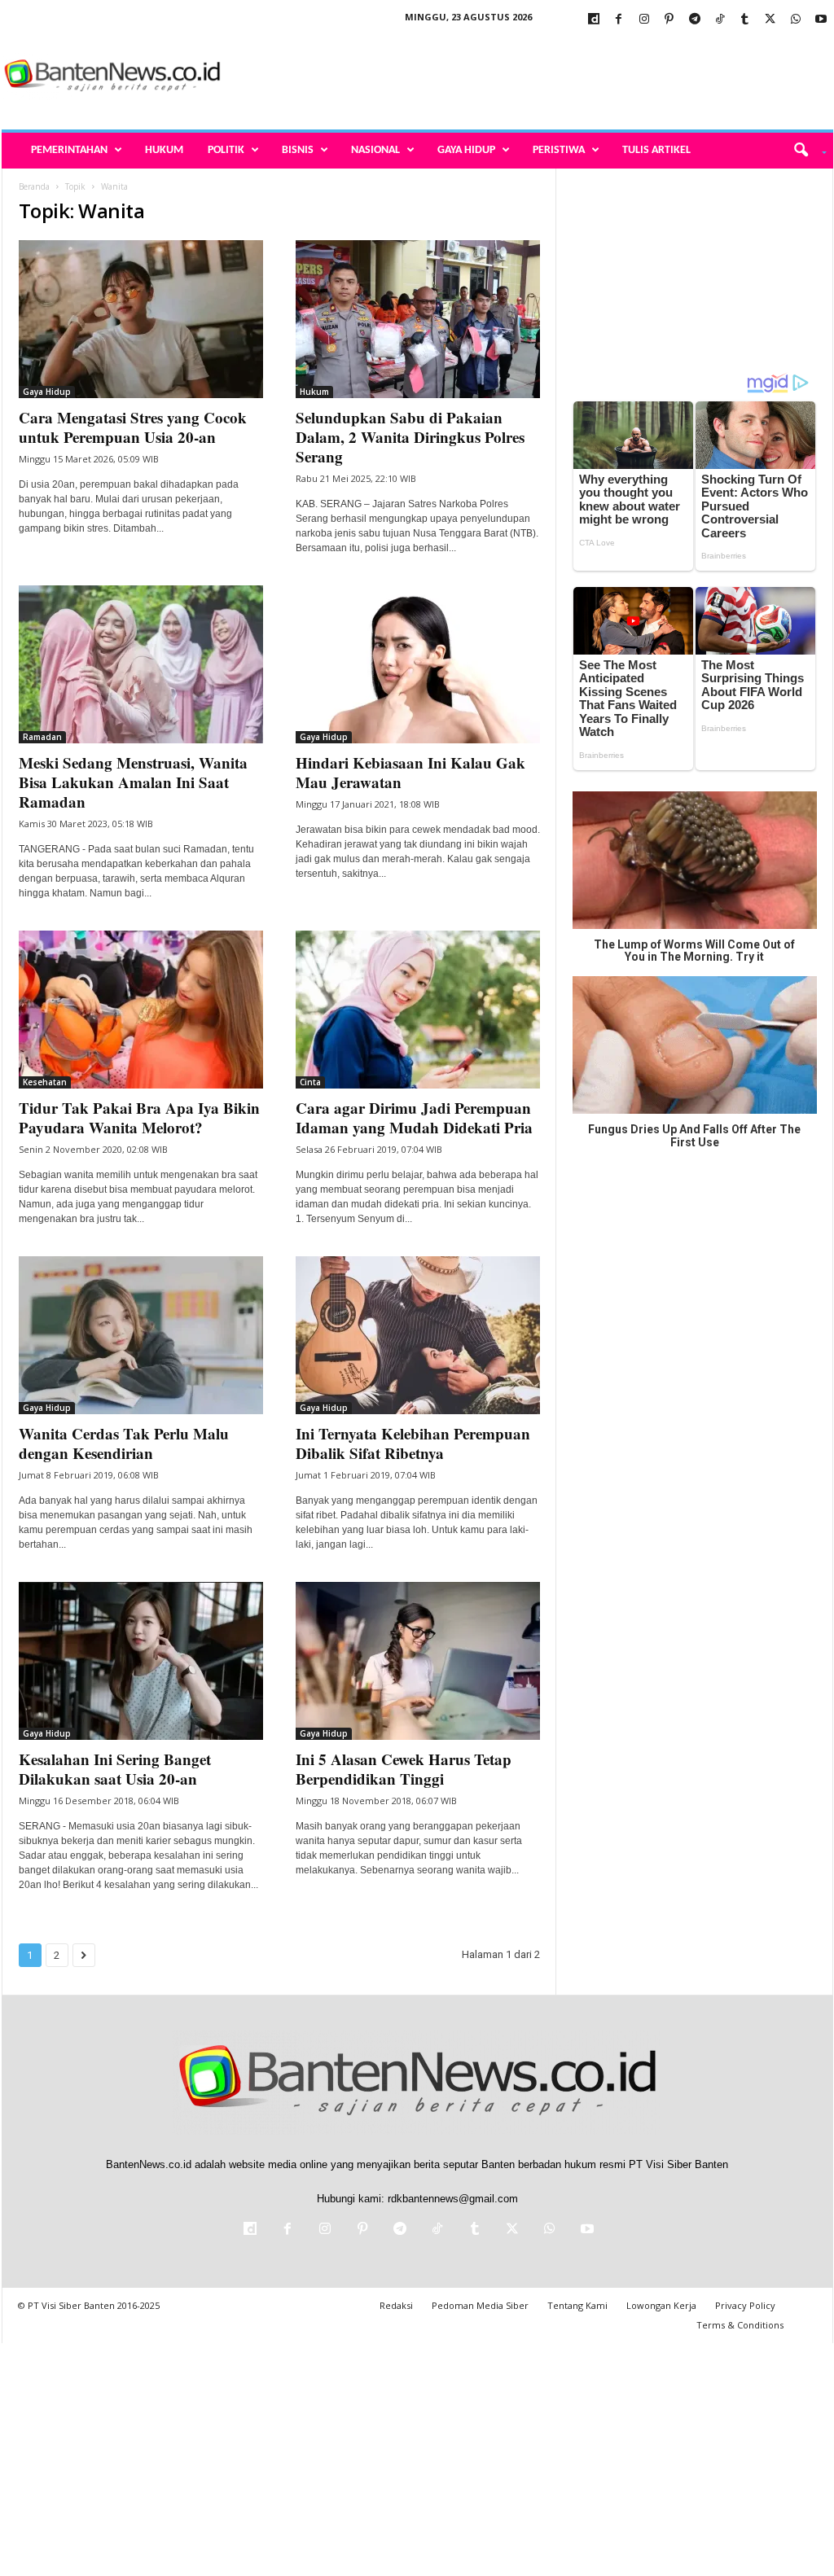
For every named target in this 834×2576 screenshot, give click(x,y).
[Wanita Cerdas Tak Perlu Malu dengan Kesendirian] (141, 1335)
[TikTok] (720, 20)
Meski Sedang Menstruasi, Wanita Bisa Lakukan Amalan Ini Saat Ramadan (133, 782)
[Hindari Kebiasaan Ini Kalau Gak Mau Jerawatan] (418, 664)
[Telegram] (695, 20)
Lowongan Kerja (661, 2305)
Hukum (164, 150)
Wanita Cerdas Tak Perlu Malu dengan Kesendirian (124, 1443)
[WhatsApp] (796, 20)
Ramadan (42, 737)
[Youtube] (821, 20)
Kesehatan (45, 1082)
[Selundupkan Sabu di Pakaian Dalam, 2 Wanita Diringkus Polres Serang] (418, 319)
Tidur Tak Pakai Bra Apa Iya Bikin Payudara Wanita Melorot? (139, 1117)
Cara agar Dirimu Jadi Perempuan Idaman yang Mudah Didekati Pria (414, 1117)
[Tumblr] (745, 20)
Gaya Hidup (466, 150)
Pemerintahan (69, 150)
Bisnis (298, 150)
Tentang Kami (577, 2305)
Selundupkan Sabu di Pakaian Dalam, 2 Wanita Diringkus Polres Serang (410, 437)
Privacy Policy (745, 2305)
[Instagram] (644, 20)
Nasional (375, 150)
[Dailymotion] (594, 20)
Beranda (34, 186)
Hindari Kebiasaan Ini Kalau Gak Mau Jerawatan (410, 772)
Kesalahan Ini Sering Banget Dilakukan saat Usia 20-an (115, 1769)
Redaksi (396, 2305)
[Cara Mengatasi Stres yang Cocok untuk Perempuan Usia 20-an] (141, 319)
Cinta (310, 1082)
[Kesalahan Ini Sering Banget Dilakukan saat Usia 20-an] (141, 1661)
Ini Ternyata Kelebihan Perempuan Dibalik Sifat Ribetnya (413, 1443)
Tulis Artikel (656, 150)
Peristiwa (559, 150)
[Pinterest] (669, 20)
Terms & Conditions (740, 2325)
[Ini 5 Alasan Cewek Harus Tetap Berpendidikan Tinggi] (418, 1661)
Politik (226, 150)
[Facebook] (619, 20)
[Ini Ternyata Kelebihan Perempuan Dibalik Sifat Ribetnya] (418, 1335)
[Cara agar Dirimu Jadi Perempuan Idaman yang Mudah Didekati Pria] (418, 1010)
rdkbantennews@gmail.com (453, 2199)
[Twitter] (770, 20)
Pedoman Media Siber (480, 2305)
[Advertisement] (537, 77)
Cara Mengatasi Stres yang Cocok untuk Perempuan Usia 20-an (133, 427)
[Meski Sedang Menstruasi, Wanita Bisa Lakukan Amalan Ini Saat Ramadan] (141, 664)
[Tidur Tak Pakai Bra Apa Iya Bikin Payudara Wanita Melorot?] (141, 1010)
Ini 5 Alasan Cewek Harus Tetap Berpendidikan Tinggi (404, 1769)
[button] (804, 151)
